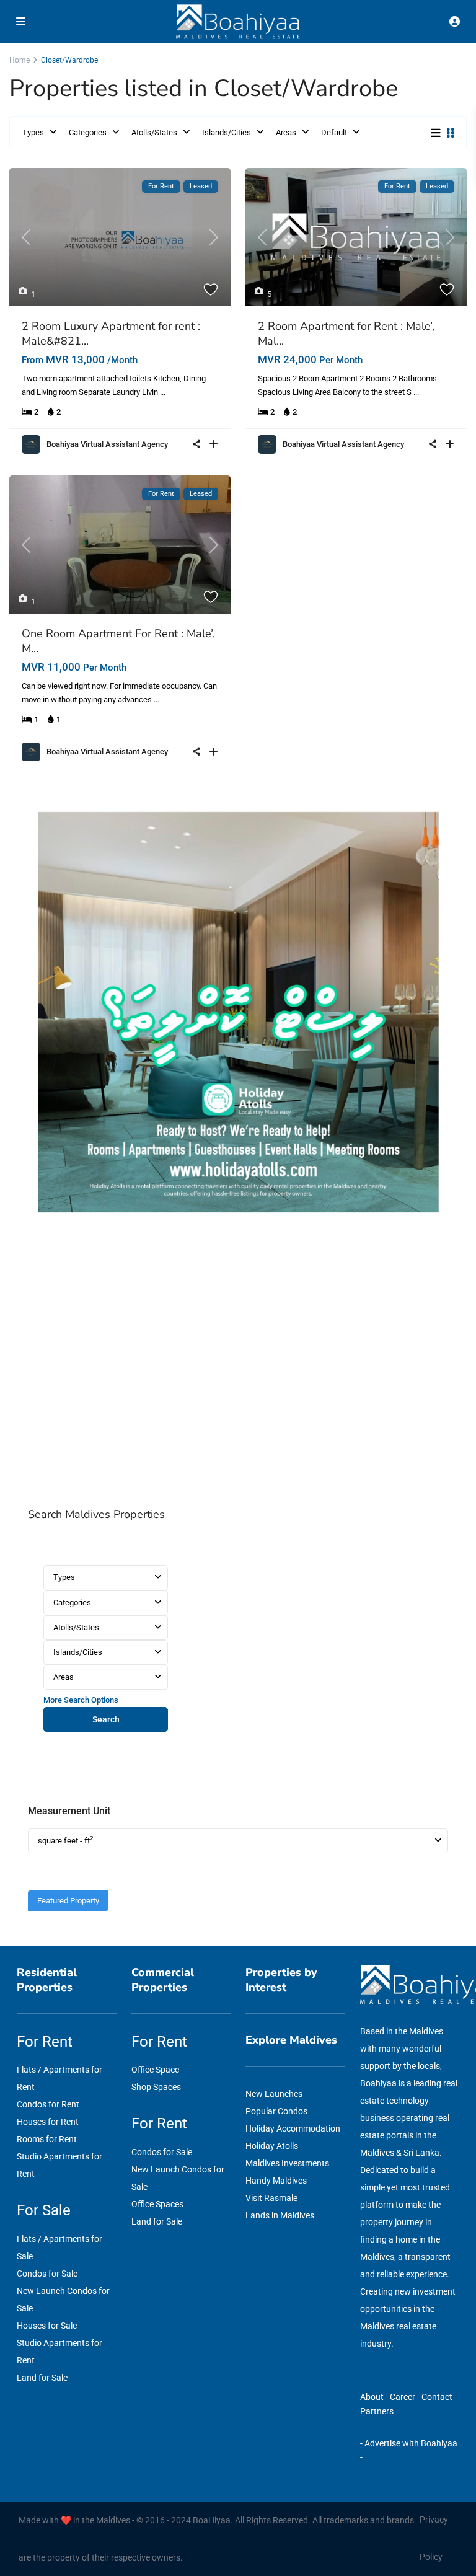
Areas (286, 132)
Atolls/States (154, 132)
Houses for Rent (48, 2122)
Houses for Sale (47, 2326)
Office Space (155, 2070)
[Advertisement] (238, 1364)
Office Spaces (157, 2204)
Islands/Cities (227, 132)
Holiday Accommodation (293, 2128)
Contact (437, 2397)
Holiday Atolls (272, 2146)
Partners (377, 2411)
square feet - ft (66, 1840)
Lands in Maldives (280, 2215)
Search (106, 1719)
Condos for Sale (47, 2274)
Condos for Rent (48, 2104)
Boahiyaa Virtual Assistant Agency (107, 444)
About (372, 2397)
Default (334, 132)
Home (20, 60)
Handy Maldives (276, 2181)
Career (403, 2397)
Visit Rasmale (271, 2198)
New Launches (274, 2094)
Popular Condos (276, 2111)
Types (33, 132)
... (163, 392)
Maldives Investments (287, 2163)
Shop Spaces (156, 2087)
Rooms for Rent (47, 2139)
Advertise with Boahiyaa (411, 2443)
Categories (88, 132)
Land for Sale (42, 2378)
